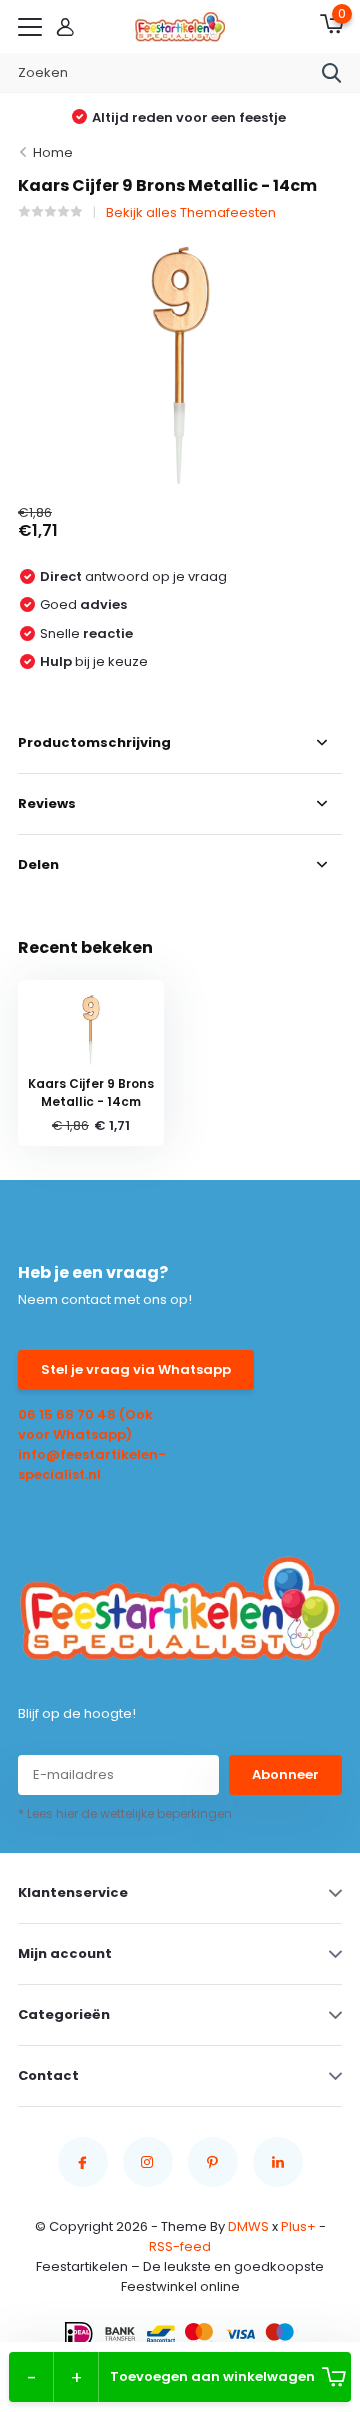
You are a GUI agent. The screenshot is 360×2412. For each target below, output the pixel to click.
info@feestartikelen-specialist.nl (92, 1464)
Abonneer (285, 1774)
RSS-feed (180, 2246)
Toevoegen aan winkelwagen (212, 2376)
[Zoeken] (332, 73)
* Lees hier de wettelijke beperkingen (125, 1813)
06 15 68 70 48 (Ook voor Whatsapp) (85, 1424)
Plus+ (298, 2226)
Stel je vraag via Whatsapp (136, 1369)
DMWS (248, 2226)
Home (53, 152)
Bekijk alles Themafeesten (191, 212)
